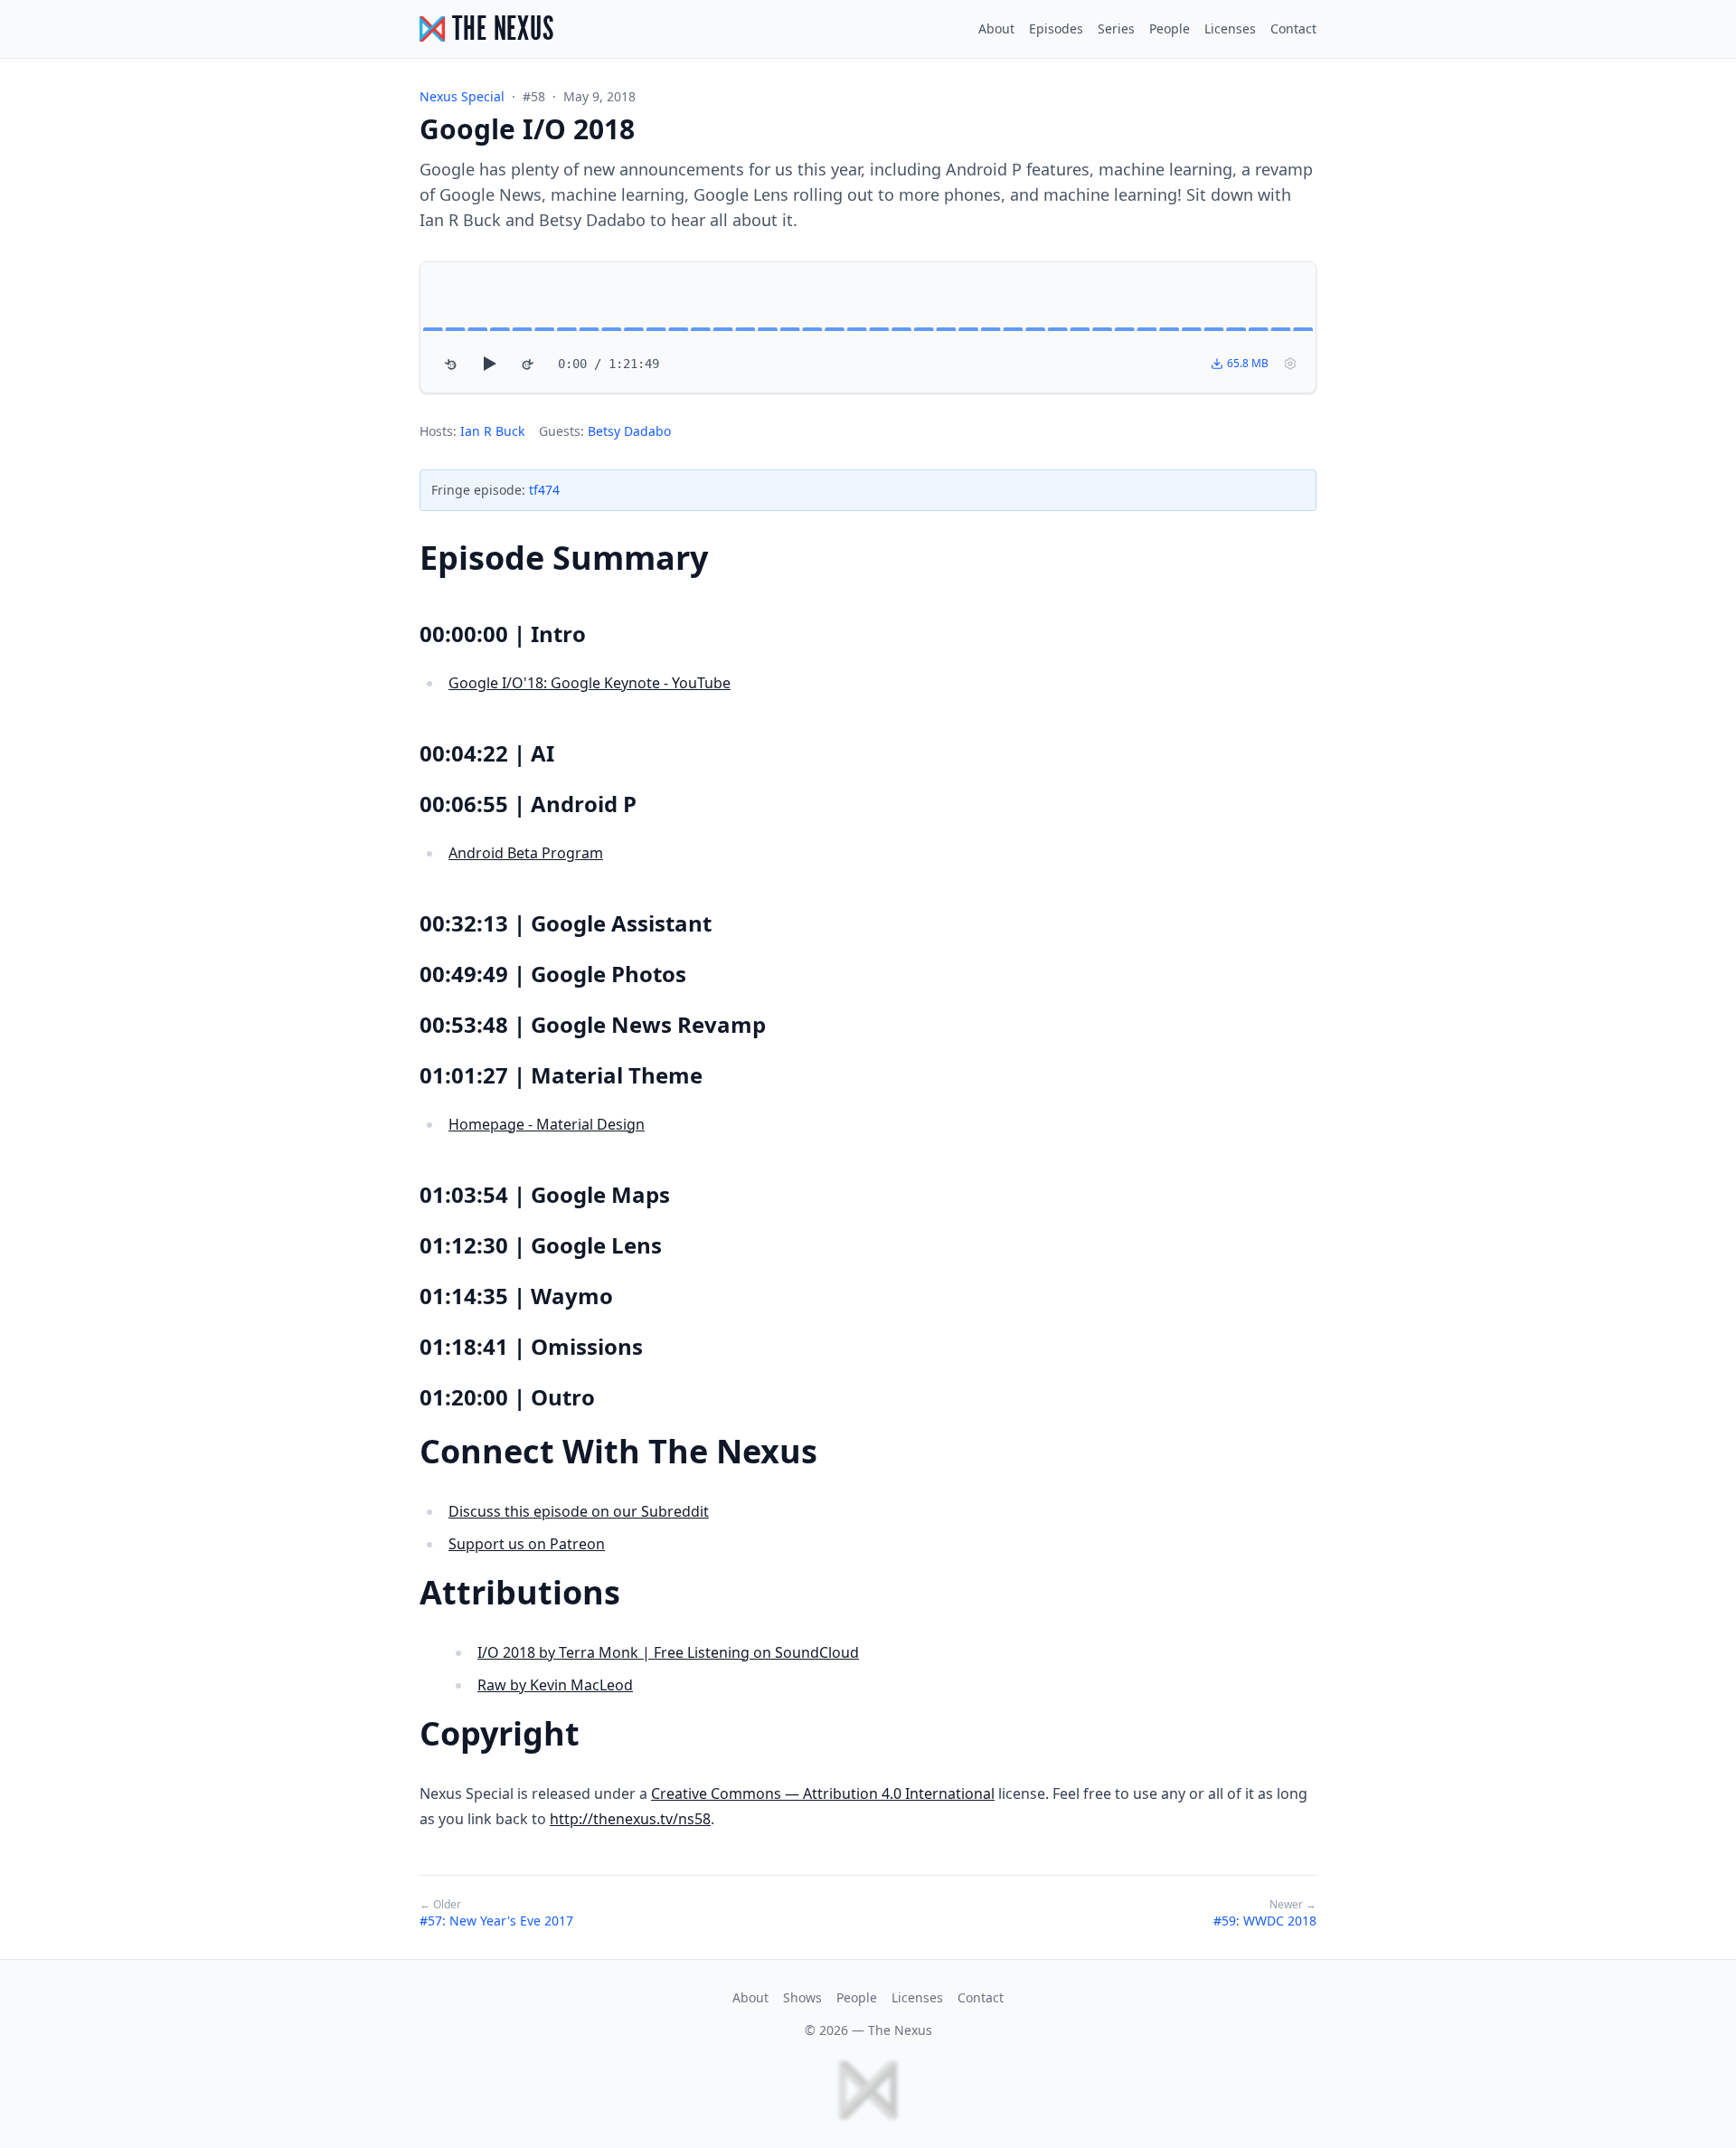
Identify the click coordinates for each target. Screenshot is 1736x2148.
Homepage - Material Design (547, 1124)
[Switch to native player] (1290, 364)
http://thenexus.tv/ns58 (630, 1819)
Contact (1293, 28)
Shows (802, 1997)
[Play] (489, 364)
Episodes (1056, 28)
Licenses (1230, 28)
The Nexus (900, 2030)
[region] (868, 327)
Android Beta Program (526, 853)
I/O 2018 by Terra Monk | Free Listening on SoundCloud (668, 1652)
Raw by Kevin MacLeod (555, 1685)
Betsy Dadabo (629, 431)
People (1170, 28)
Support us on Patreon (527, 1544)
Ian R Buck (492, 431)
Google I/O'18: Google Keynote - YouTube (590, 683)
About (996, 28)
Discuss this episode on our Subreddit (579, 1511)
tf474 (544, 490)
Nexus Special (462, 96)
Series (1116, 28)
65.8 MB (1248, 363)
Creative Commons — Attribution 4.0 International (823, 1793)
